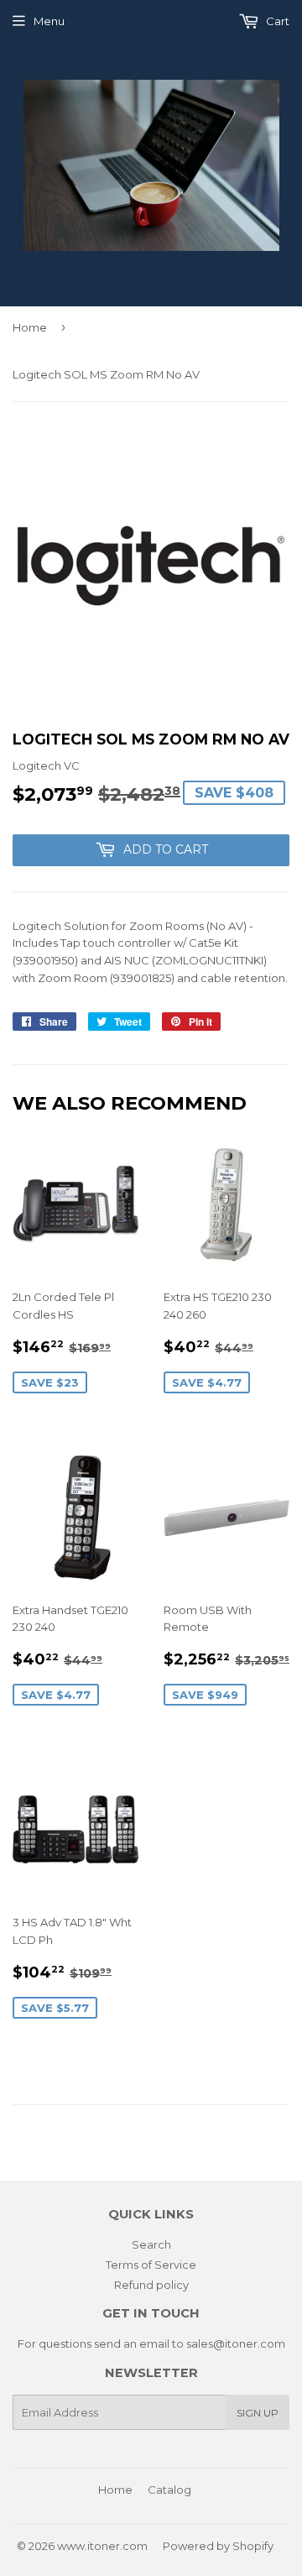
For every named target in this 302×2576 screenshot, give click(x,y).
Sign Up (258, 2413)
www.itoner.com (102, 2546)
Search (151, 2244)
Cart (276, 21)
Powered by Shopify (218, 2546)
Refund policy (151, 2285)
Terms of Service (151, 2265)
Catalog (169, 2490)
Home (30, 327)
